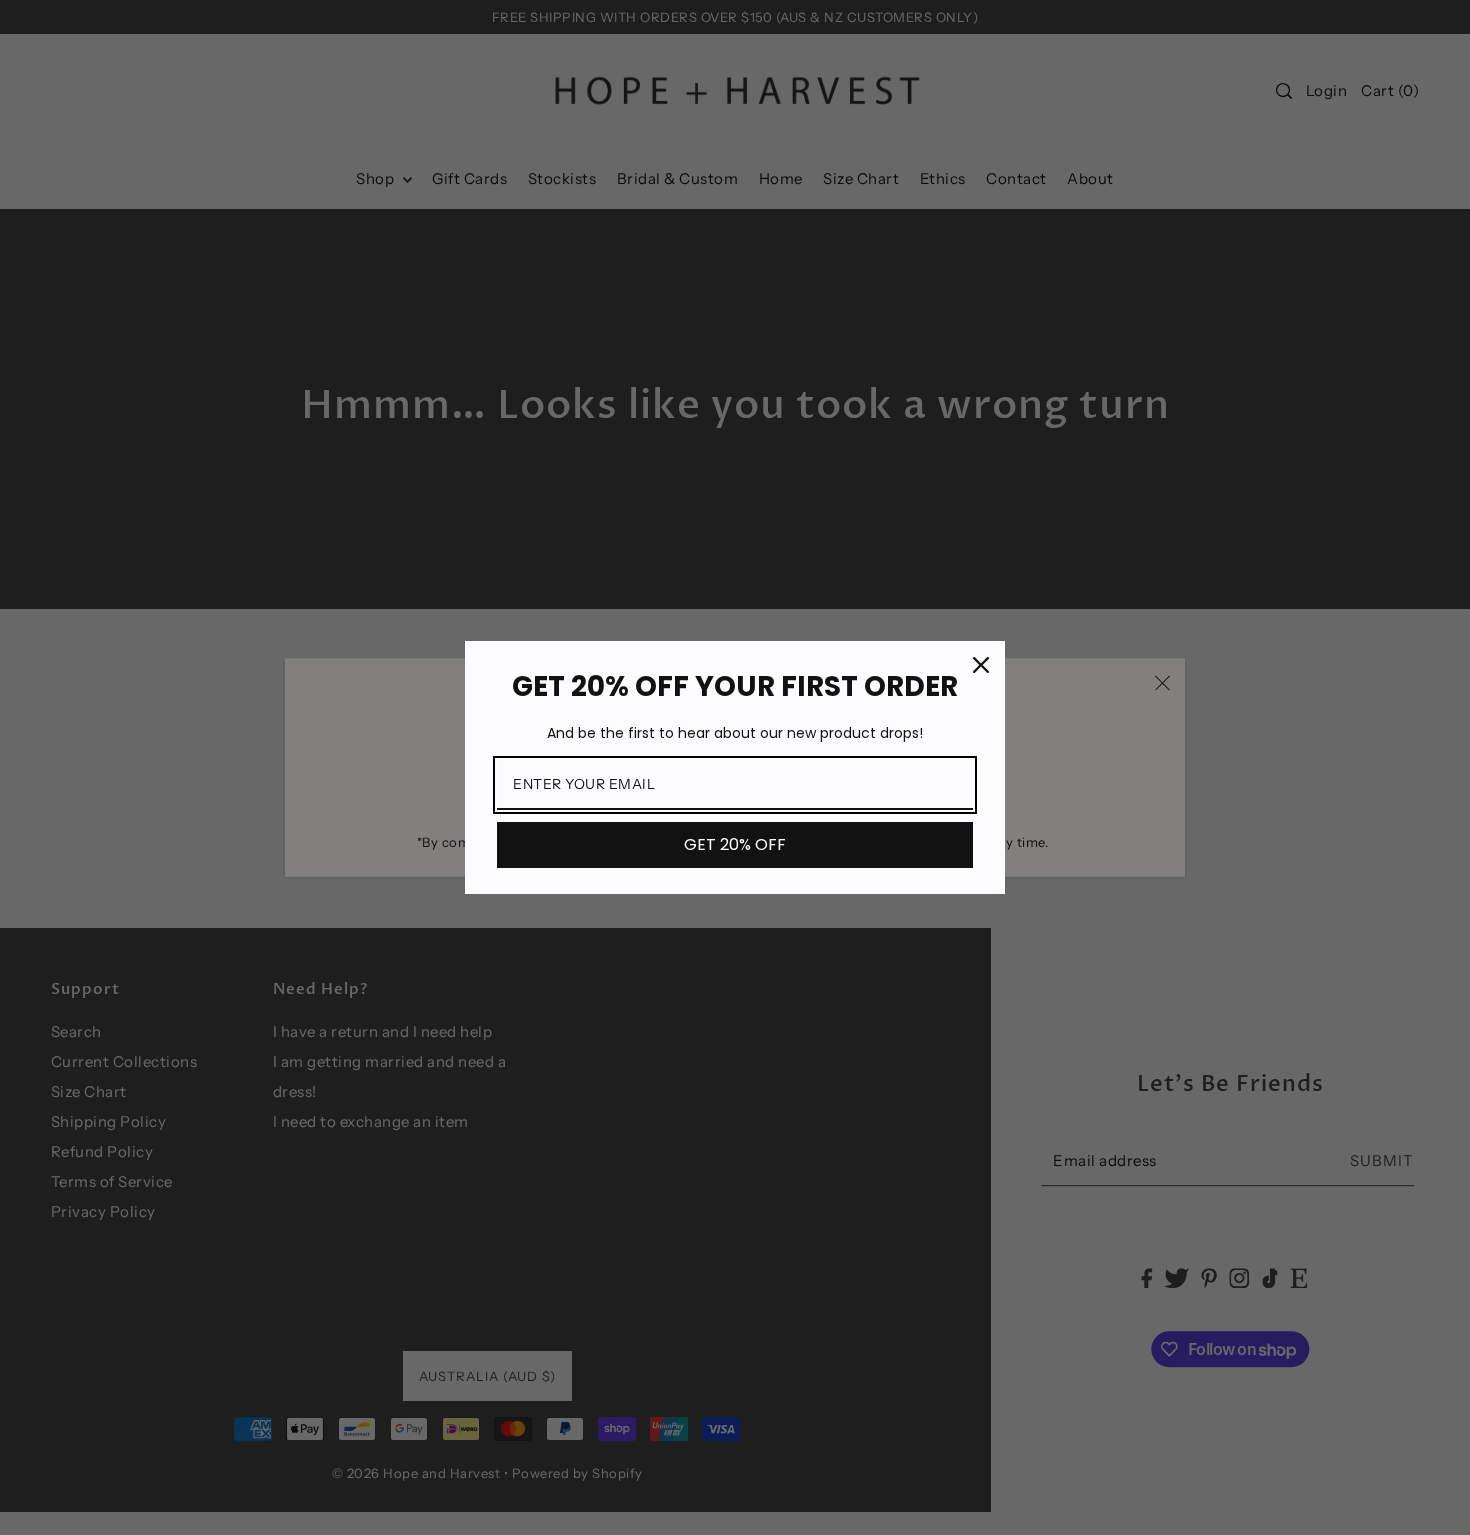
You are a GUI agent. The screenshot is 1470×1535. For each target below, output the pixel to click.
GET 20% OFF (735, 844)
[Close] (981, 665)
